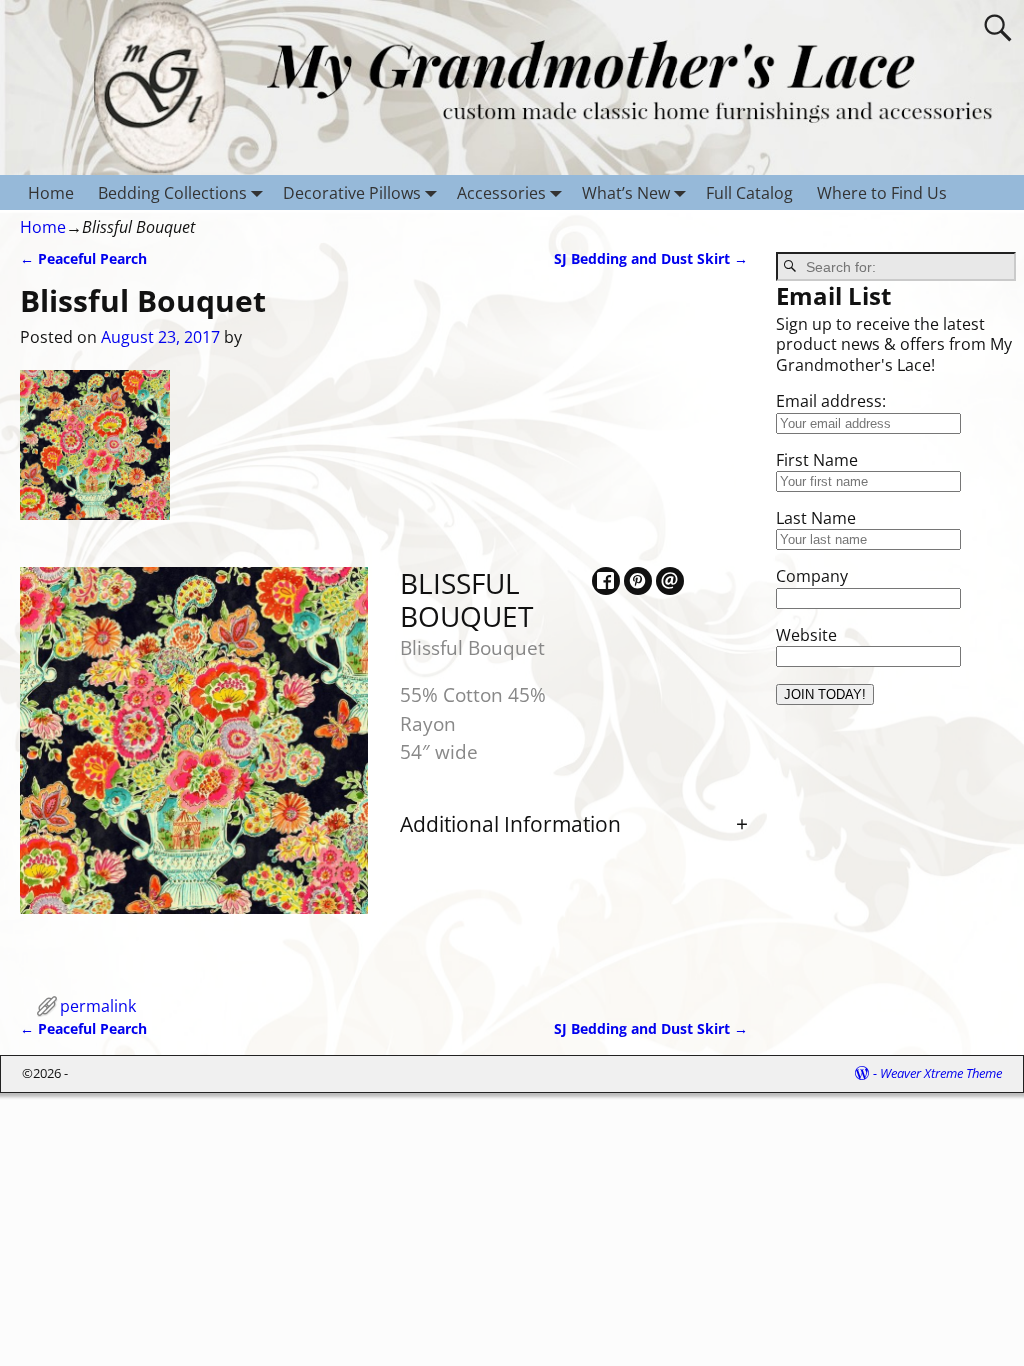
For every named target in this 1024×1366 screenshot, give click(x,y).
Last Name (816, 518)
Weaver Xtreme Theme (941, 1073)
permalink (98, 1006)
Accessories (501, 193)
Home (51, 193)
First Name (817, 460)
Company (812, 576)
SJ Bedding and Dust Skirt (651, 258)
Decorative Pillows (352, 193)
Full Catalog (749, 193)
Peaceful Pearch (83, 258)
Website (806, 635)
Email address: (831, 401)
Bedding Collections (172, 193)
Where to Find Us (882, 193)
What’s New (626, 193)
